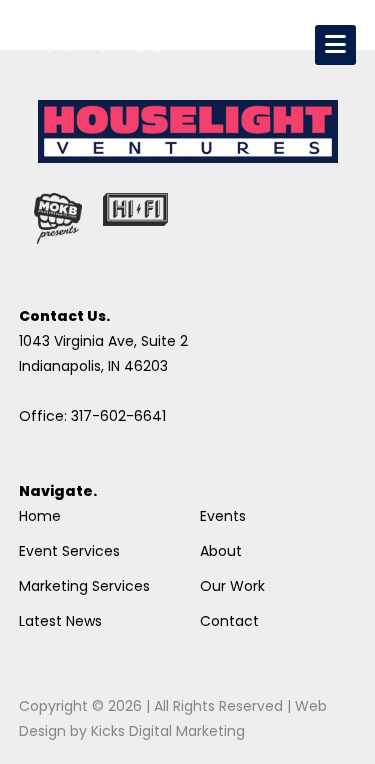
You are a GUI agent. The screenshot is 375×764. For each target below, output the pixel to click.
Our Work (232, 586)
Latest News (60, 621)
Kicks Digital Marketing (168, 731)
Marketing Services (84, 586)
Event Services (69, 551)
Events (223, 516)
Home (40, 516)
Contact (229, 621)
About (221, 551)
